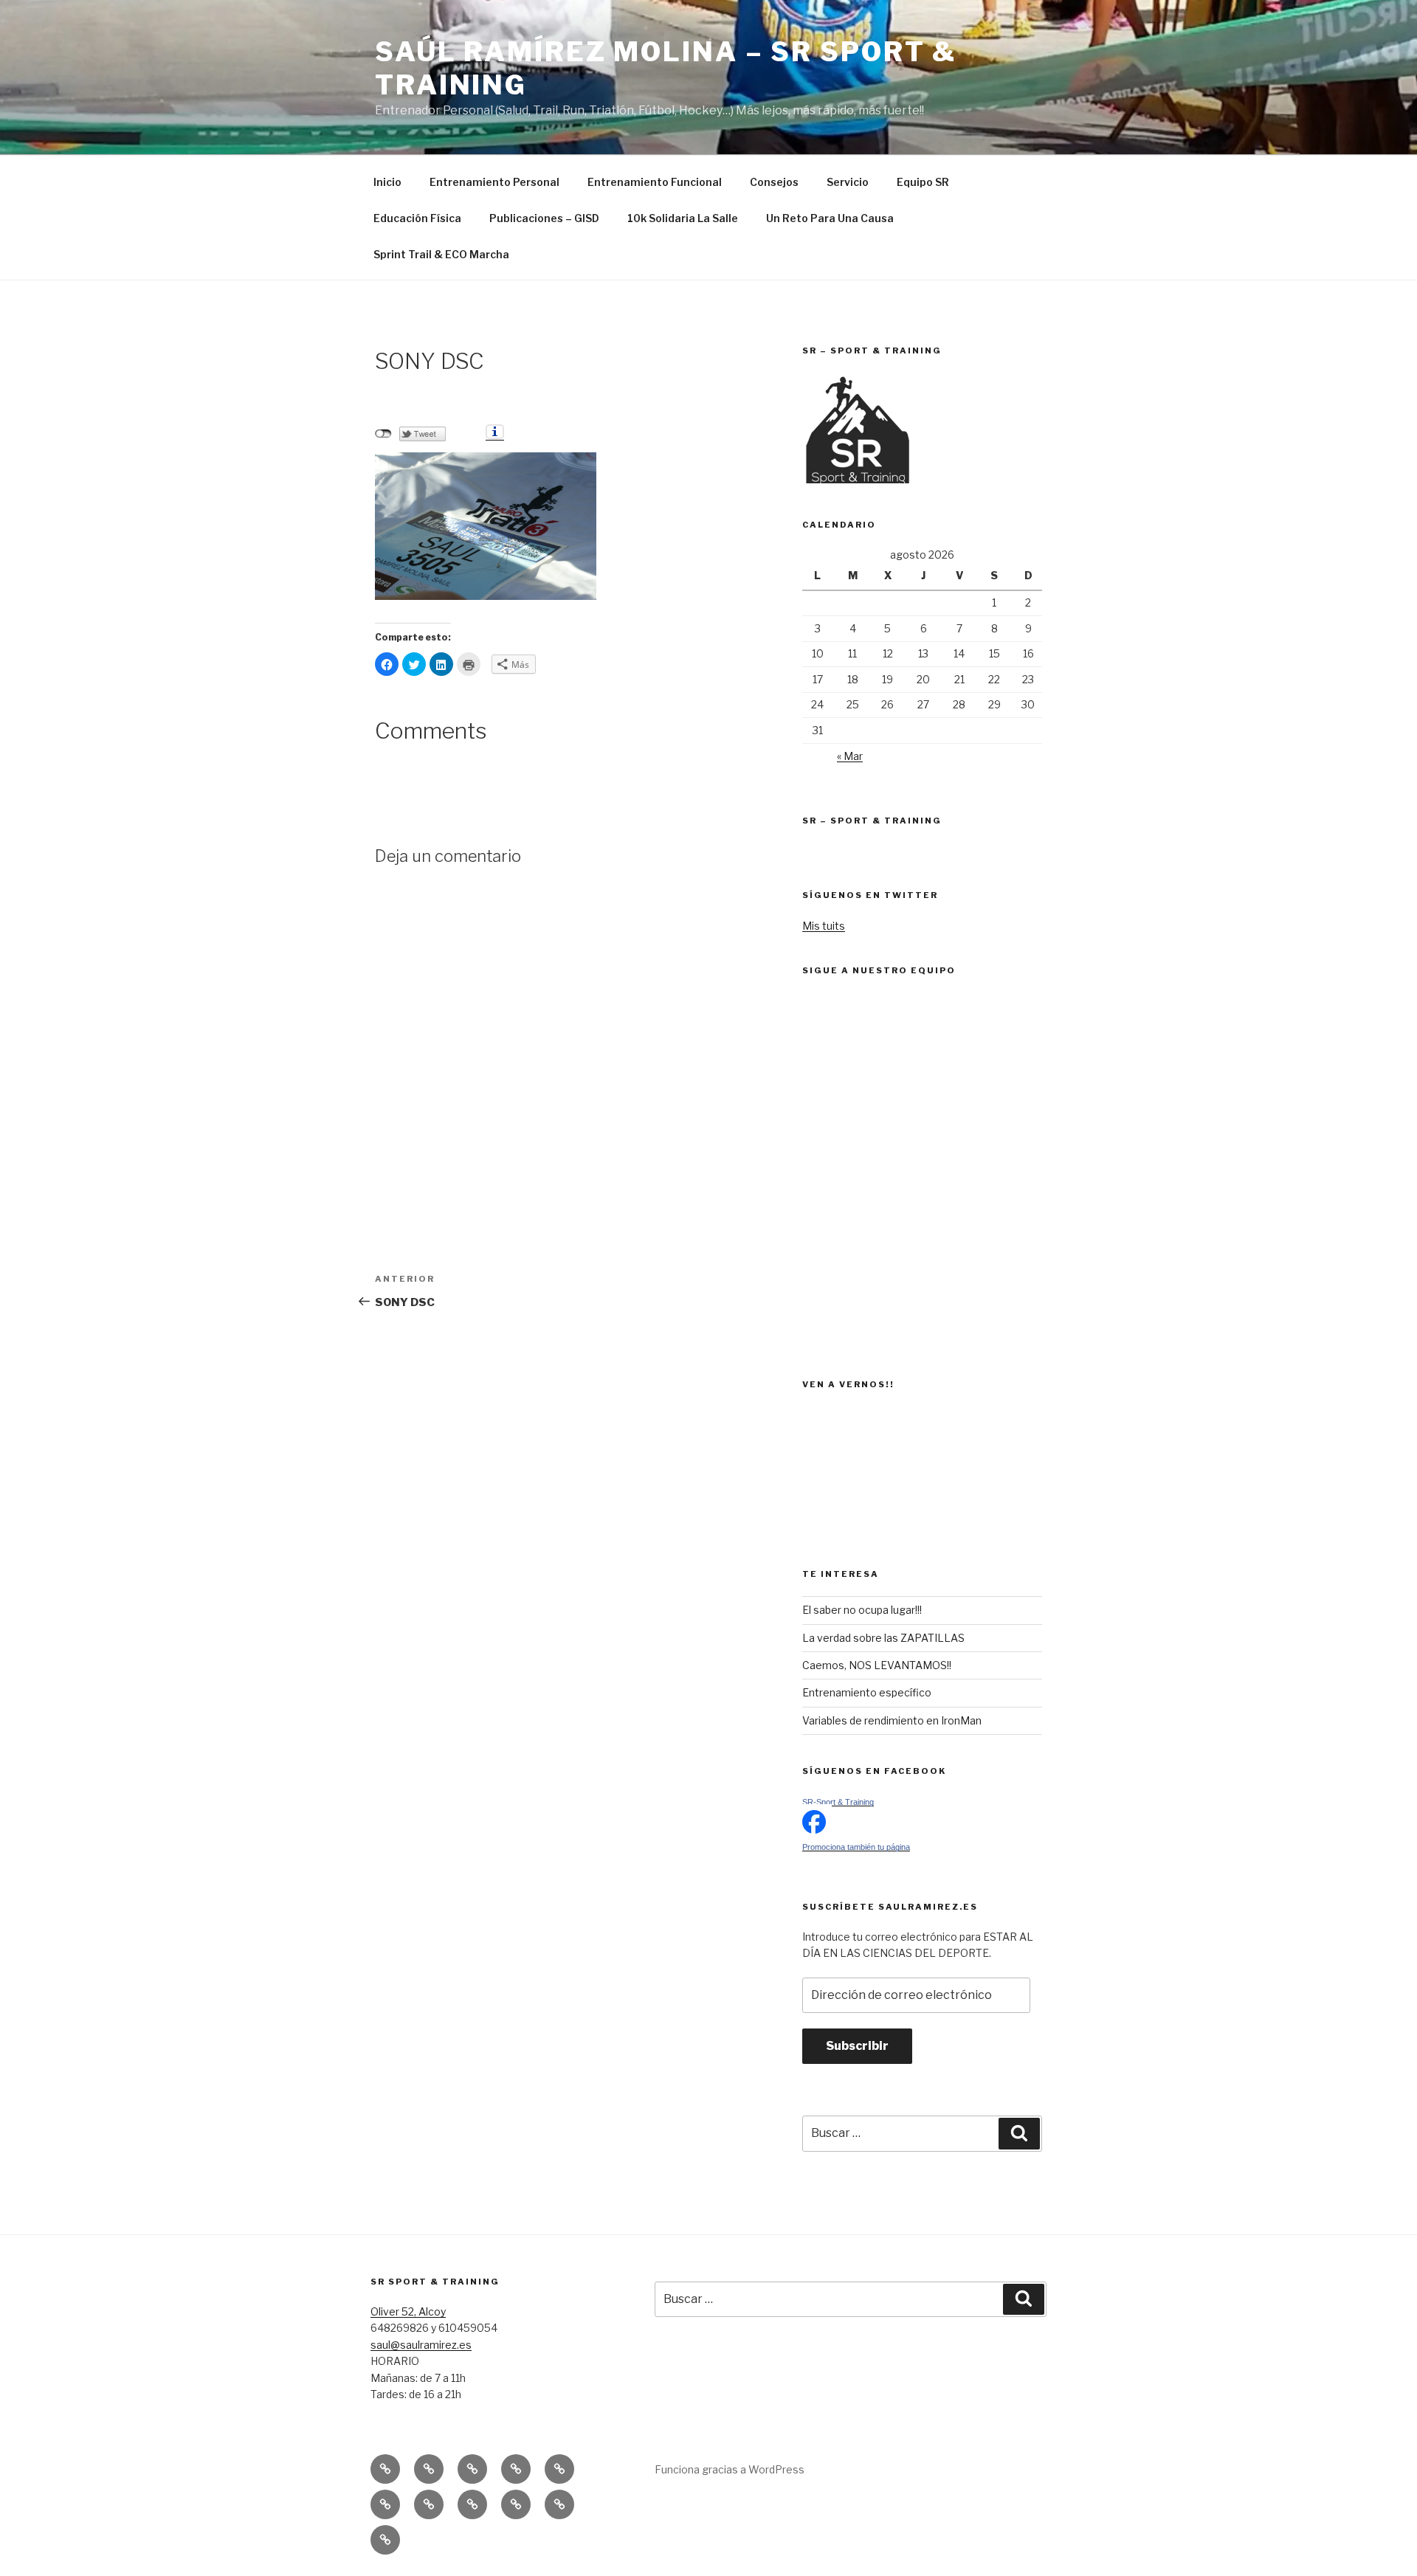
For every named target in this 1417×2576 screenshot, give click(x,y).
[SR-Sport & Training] (814, 1830)
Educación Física (417, 218)
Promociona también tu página (856, 1847)
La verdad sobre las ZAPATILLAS (883, 1638)
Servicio (848, 182)
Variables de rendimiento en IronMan (892, 1720)
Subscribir (857, 2046)
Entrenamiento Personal (494, 182)
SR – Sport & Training (872, 821)
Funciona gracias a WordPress (730, 2469)
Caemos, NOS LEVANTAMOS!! (877, 1665)
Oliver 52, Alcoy (408, 2311)
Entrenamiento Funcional (655, 182)
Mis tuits (824, 926)
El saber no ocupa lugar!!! (862, 1610)
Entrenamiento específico (867, 1692)
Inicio (387, 182)
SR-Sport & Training (838, 1802)
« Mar (850, 756)
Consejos (774, 182)
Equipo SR (923, 182)
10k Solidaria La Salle (683, 218)
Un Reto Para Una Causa (830, 218)
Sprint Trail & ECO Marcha (441, 254)
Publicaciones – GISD (544, 218)
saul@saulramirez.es (421, 2345)
